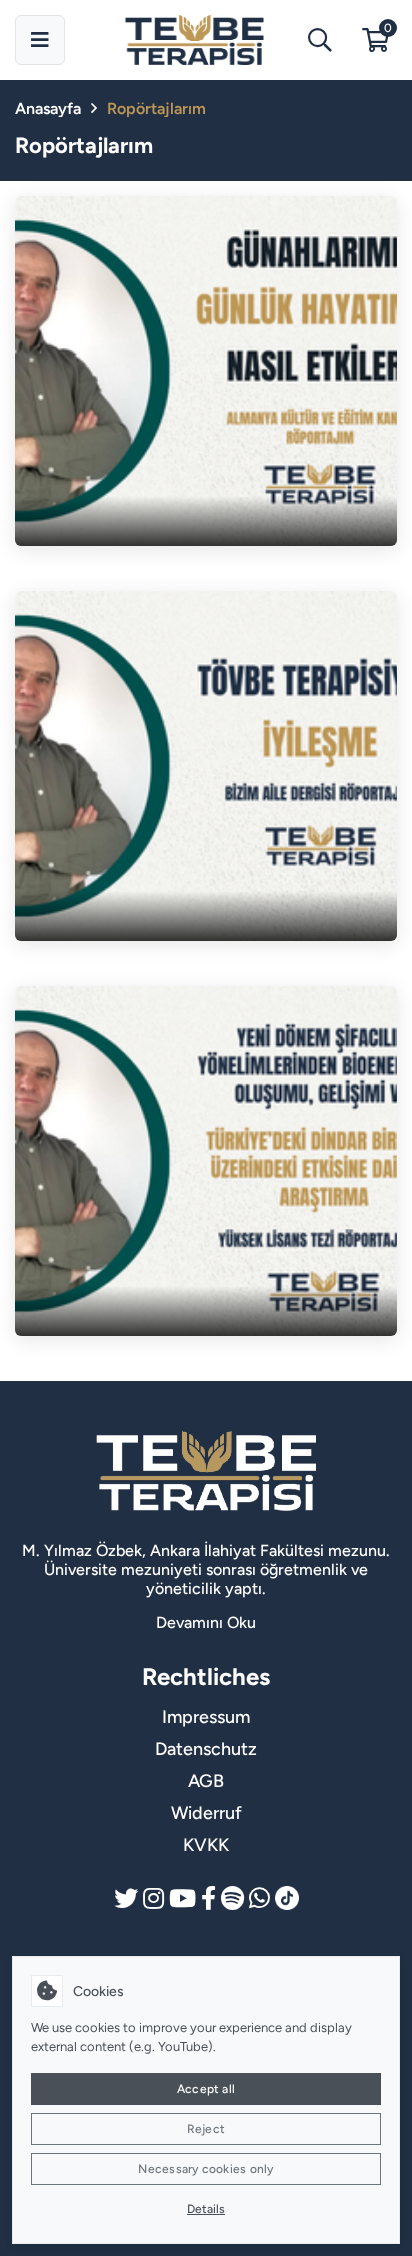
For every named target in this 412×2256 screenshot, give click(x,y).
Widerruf (206, 1813)
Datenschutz (206, 1749)
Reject (206, 2129)
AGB (206, 1781)
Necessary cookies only (205, 2169)
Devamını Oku (206, 1622)
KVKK (206, 1845)
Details (206, 2209)
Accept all (206, 2089)
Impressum (206, 1717)
